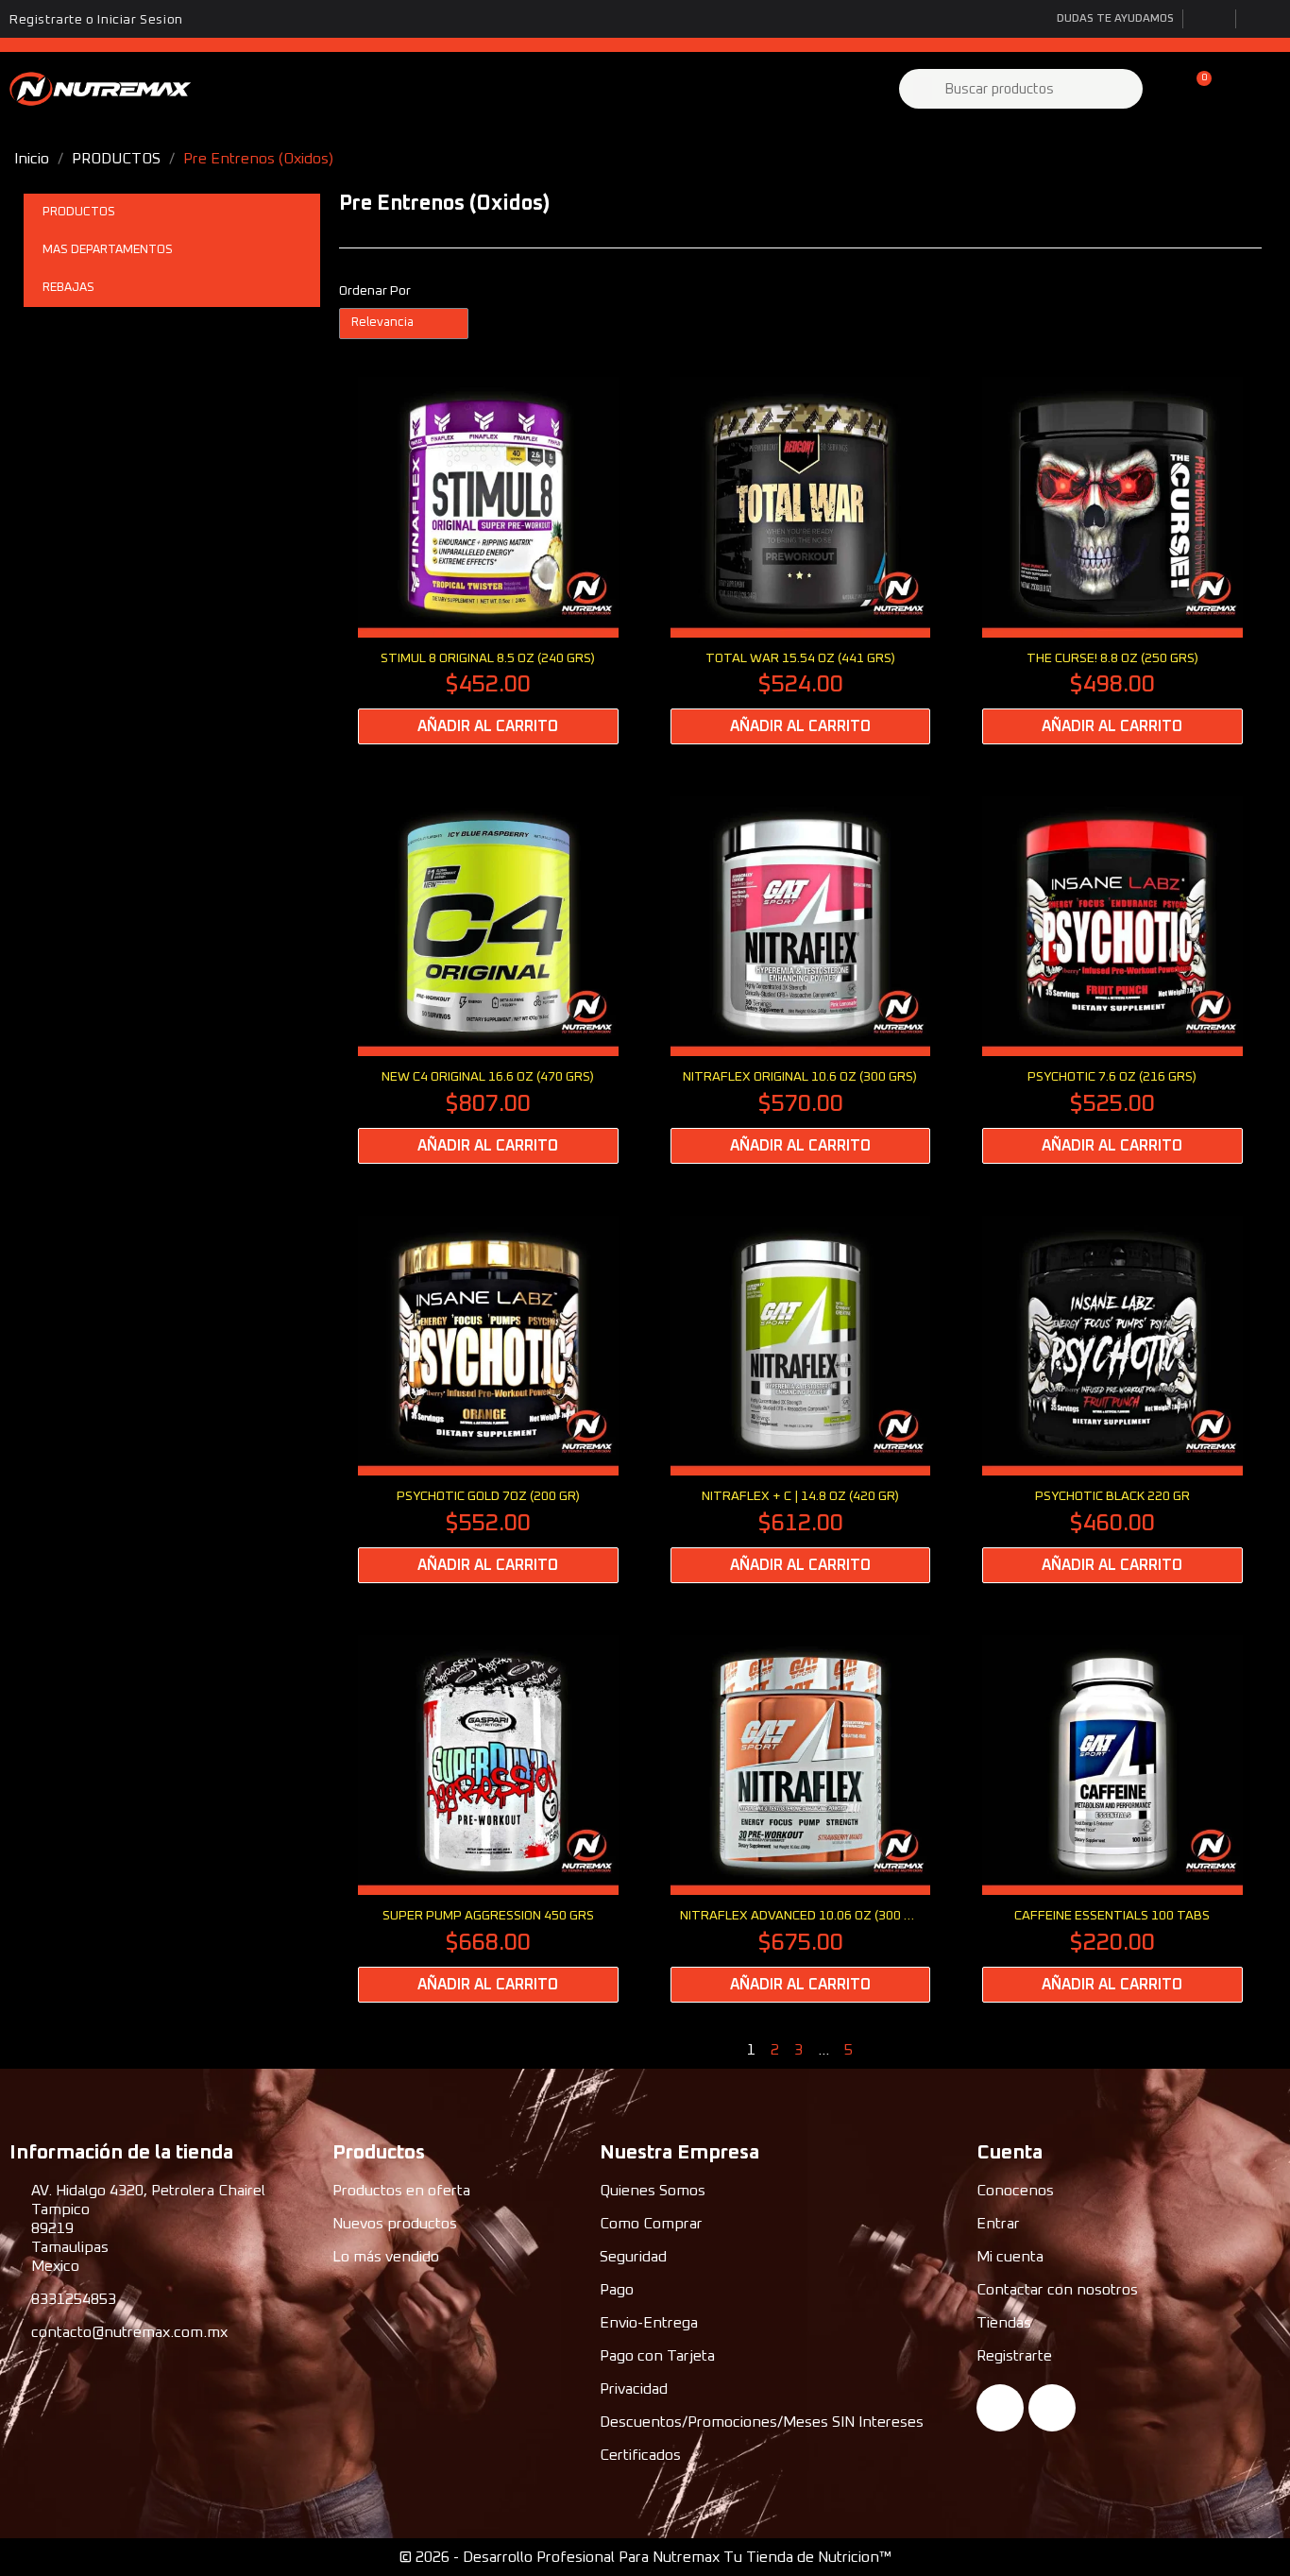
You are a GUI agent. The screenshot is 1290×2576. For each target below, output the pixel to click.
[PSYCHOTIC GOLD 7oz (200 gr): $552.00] (488, 1399)
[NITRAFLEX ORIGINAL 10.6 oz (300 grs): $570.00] (801, 980)
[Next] (1254, 2050)
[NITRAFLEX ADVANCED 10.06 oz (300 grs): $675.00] (801, 1819)
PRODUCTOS (79, 212)
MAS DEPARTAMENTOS (108, 250)
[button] (1196, 89)
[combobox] (1023, 89)
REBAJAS (68, 288)
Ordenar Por (375, 291)
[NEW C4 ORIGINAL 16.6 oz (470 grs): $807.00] (488, 980)
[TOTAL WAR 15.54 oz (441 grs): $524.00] (801, 561)
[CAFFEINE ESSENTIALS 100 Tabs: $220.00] (1112, 1819)
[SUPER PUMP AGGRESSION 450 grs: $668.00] (488, 1819)
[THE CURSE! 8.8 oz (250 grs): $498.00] (1112, 561)
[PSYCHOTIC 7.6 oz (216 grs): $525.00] (1112, 980)
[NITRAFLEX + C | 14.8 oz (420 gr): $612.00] (801, 1399)
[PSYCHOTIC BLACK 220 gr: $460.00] (1112, 1399)
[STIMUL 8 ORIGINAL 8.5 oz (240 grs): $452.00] (488, 561)
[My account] (1164, 89)
